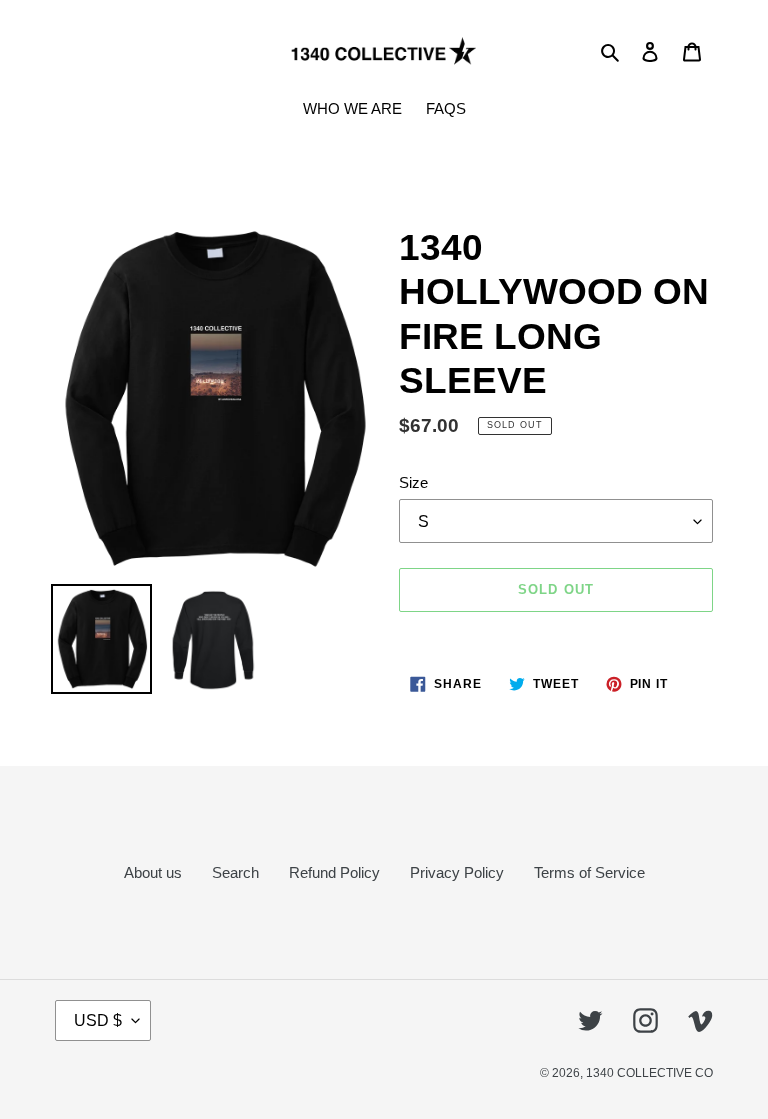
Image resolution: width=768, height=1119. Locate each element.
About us (153, 872)
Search (235, 872)
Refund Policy (334, 872)
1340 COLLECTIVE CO (649, 1073)
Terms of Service (589, 872)
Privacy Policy (457, 872)
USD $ (98, 1020)
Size (413, 482)
